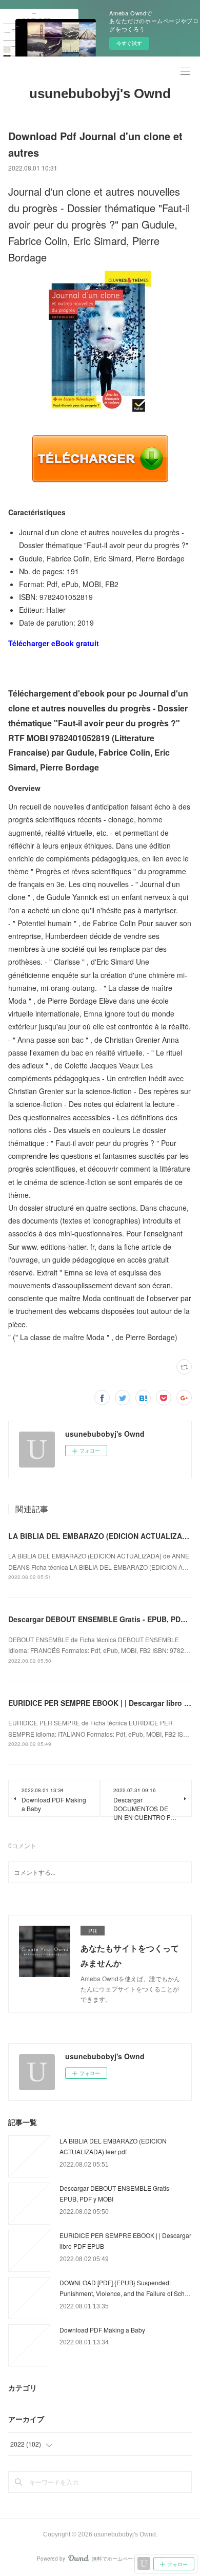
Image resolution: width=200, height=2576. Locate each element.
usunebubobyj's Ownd (100, 93)
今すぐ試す (129, 43)
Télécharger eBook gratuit (54, 643)
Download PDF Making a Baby (102, 2330)
